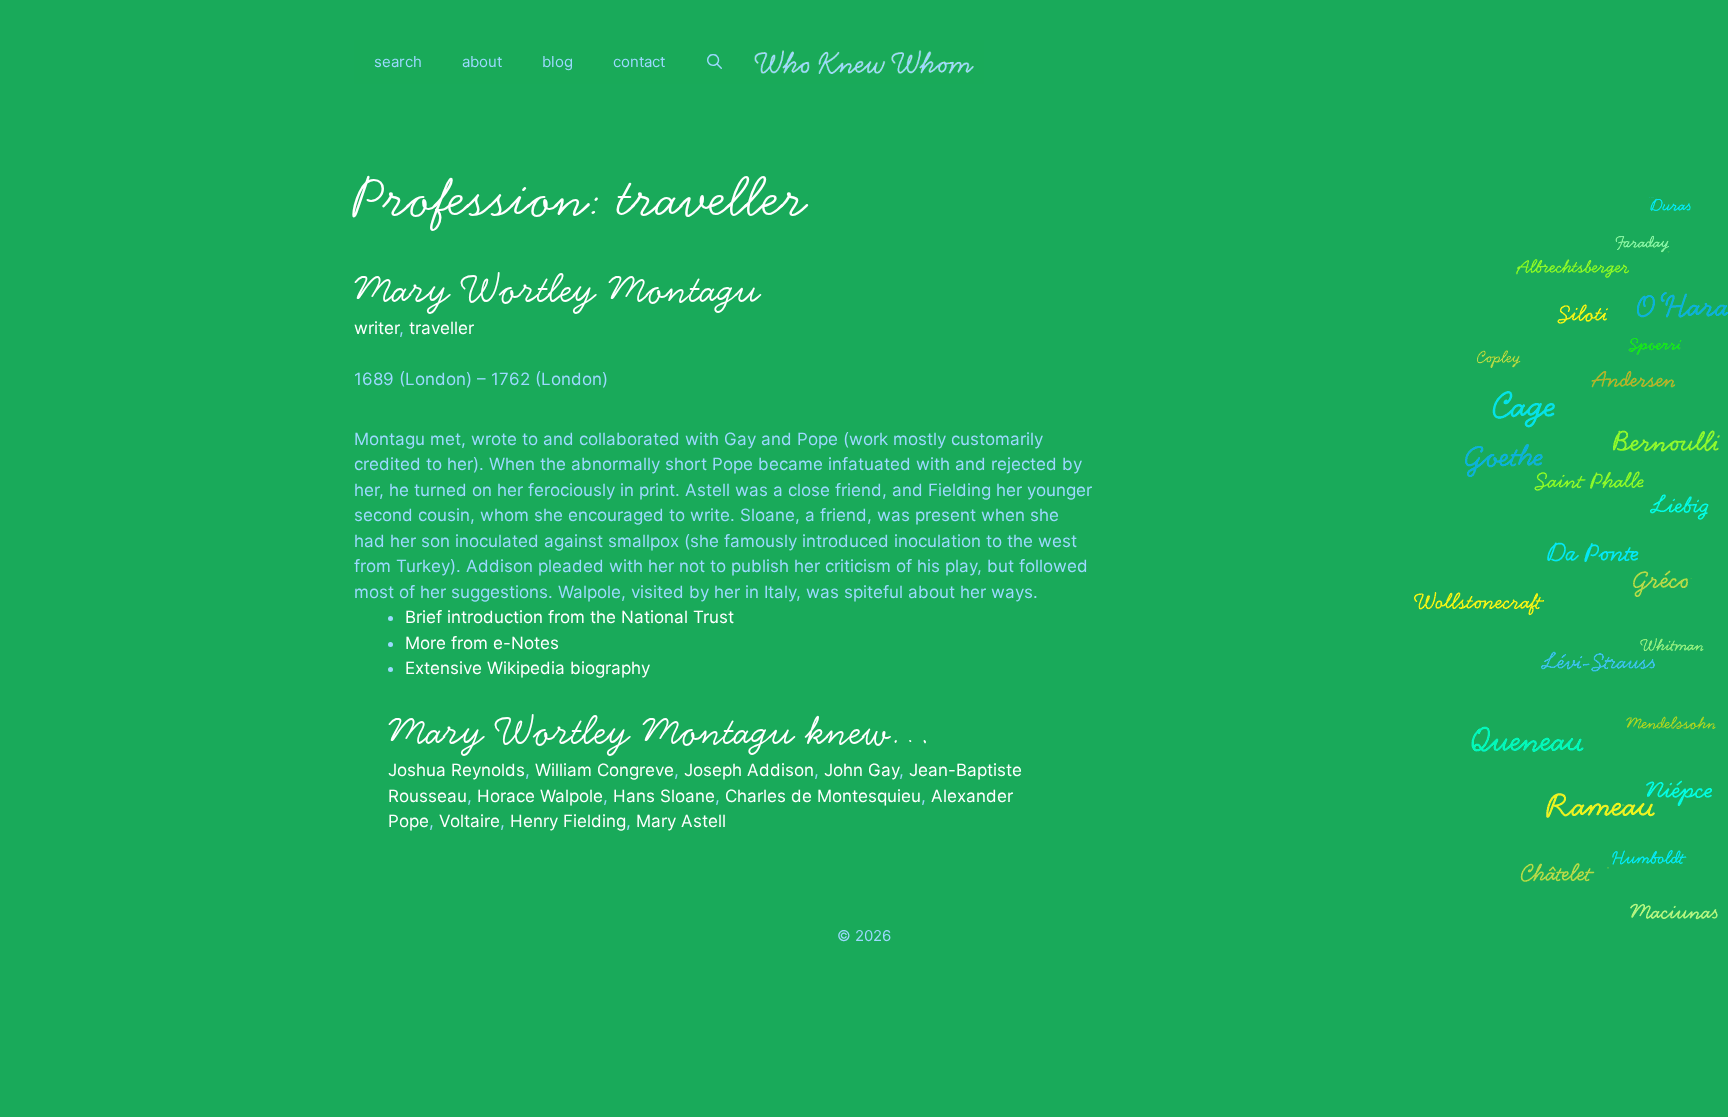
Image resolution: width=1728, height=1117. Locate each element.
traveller (441, 328)
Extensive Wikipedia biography (527, 668)
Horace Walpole (540, 796)
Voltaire (469, 821)
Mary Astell (681, 821)
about (482, 61)
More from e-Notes (482, 643)
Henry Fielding (568, 821)
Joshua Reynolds (456, 770)
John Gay (861, 770)
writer (376, 328)
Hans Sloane (664, 796)
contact (639, 61)
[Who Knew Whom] (864, 62)
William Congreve (604, 770)
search (398, 61)
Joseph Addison (749, 770)
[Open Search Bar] (714, 62)
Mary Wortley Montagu (557, 290)
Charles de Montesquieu (823, 796)
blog (557, 61)
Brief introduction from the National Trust (569, 617)
